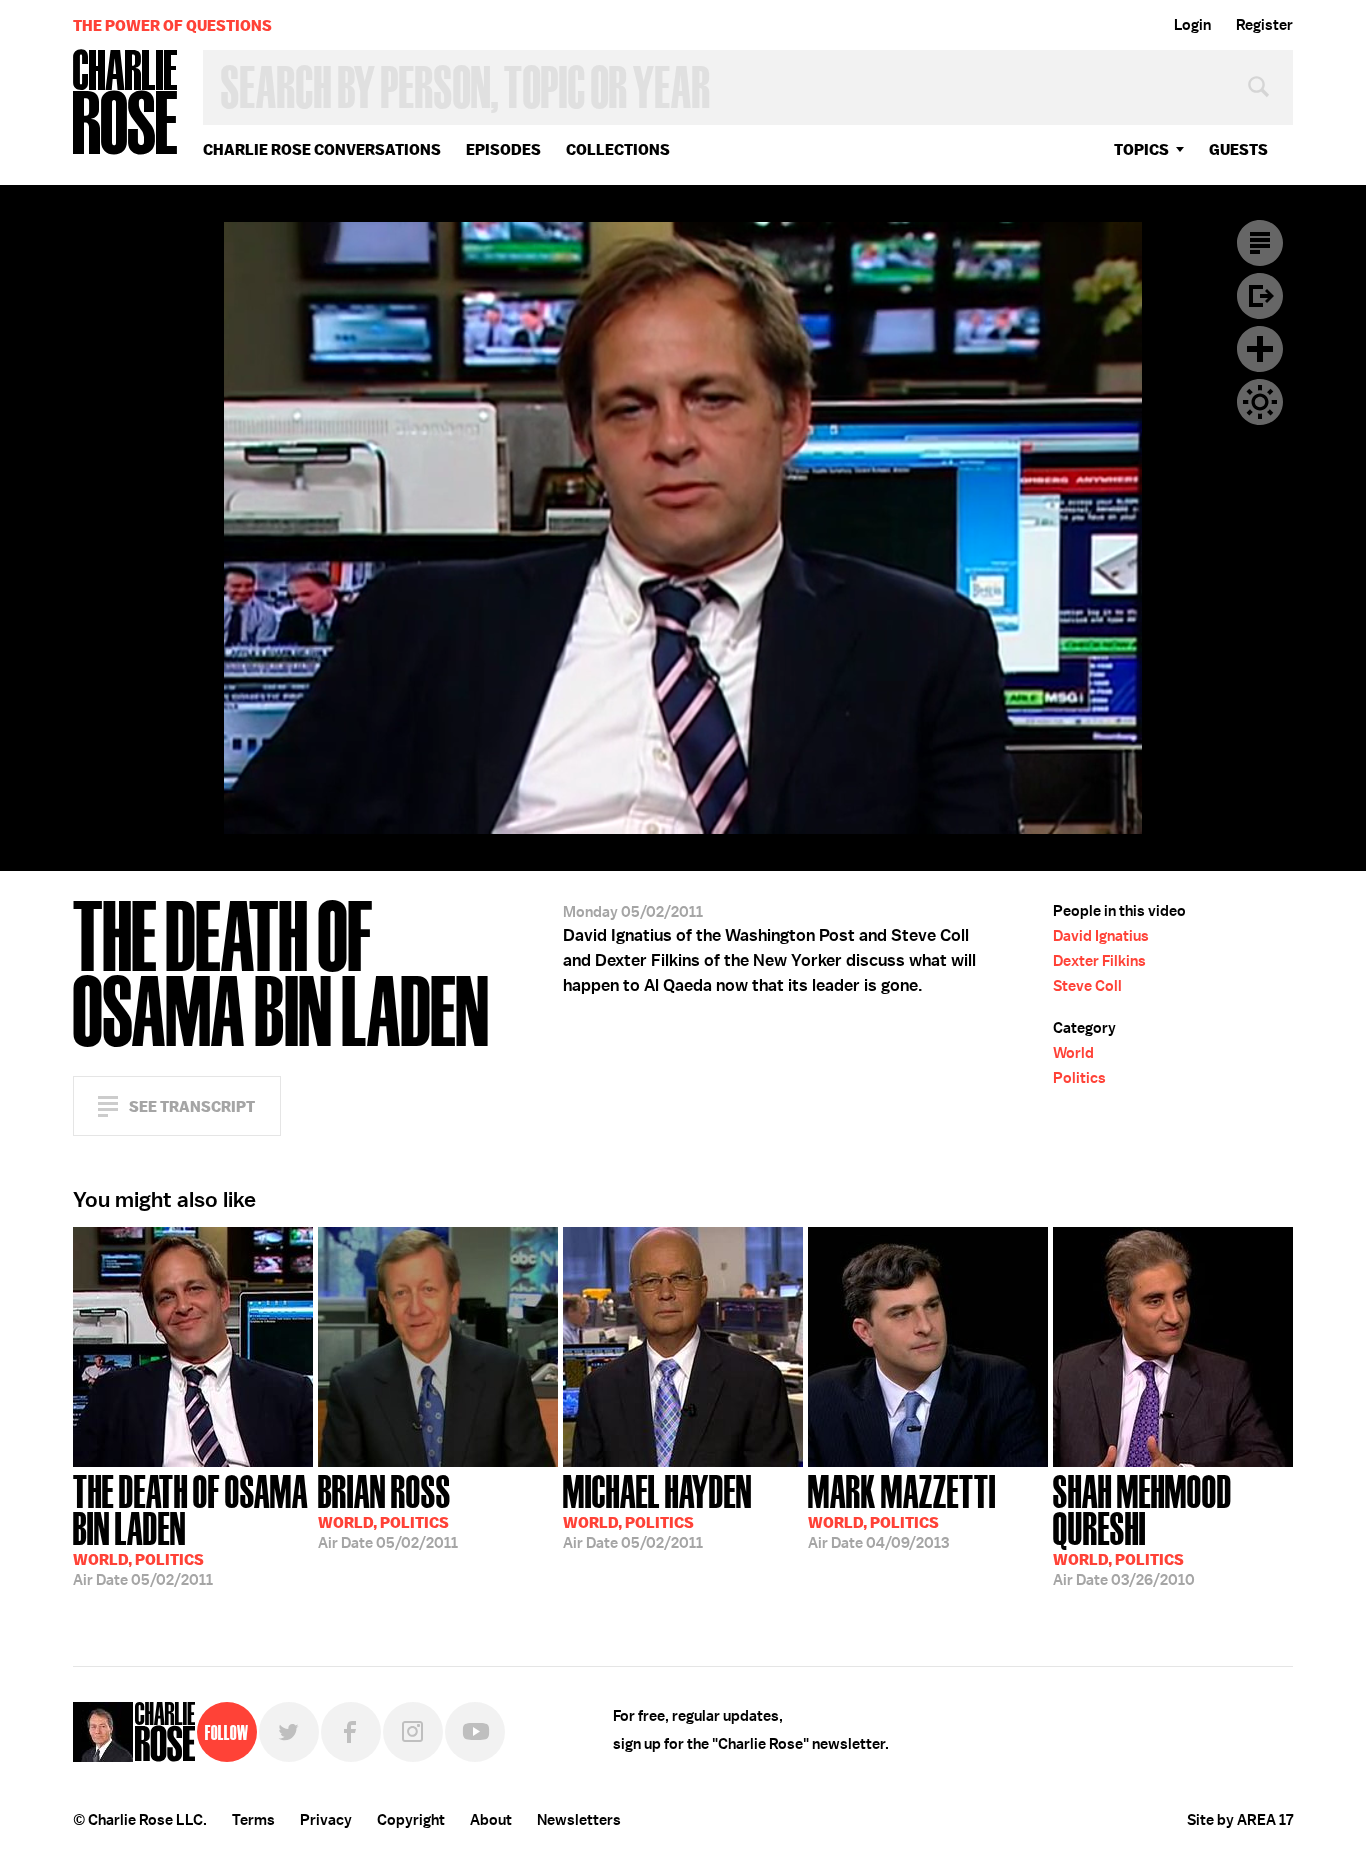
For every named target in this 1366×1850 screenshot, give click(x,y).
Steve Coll (1087, 986)
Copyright (411, 1820)
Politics (1079, 1078)
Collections (618, 149)
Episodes (503, 149)
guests (1238, 149)
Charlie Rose (126, 103)
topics (1141, 149)
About (491, 1820)
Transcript (1260, 243)
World (1073, 1053)
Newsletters (579, 1820)
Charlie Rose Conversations (322, 149)
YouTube (475, 1732)
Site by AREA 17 (1240, 1820)
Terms (253, 1820)
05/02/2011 (190, 1528)
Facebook (351, 1732)
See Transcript (192, 1106)
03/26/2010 (1142, 1528)
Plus (1260, 349)
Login (1192, 25)
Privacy (326, 1820)
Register (1264, 25)
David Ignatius (1101, 936)
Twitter (289, 1732)
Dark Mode (1260, 402)
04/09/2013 (902, 1510)
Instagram (413, 1732)
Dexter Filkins (1099, 961)
